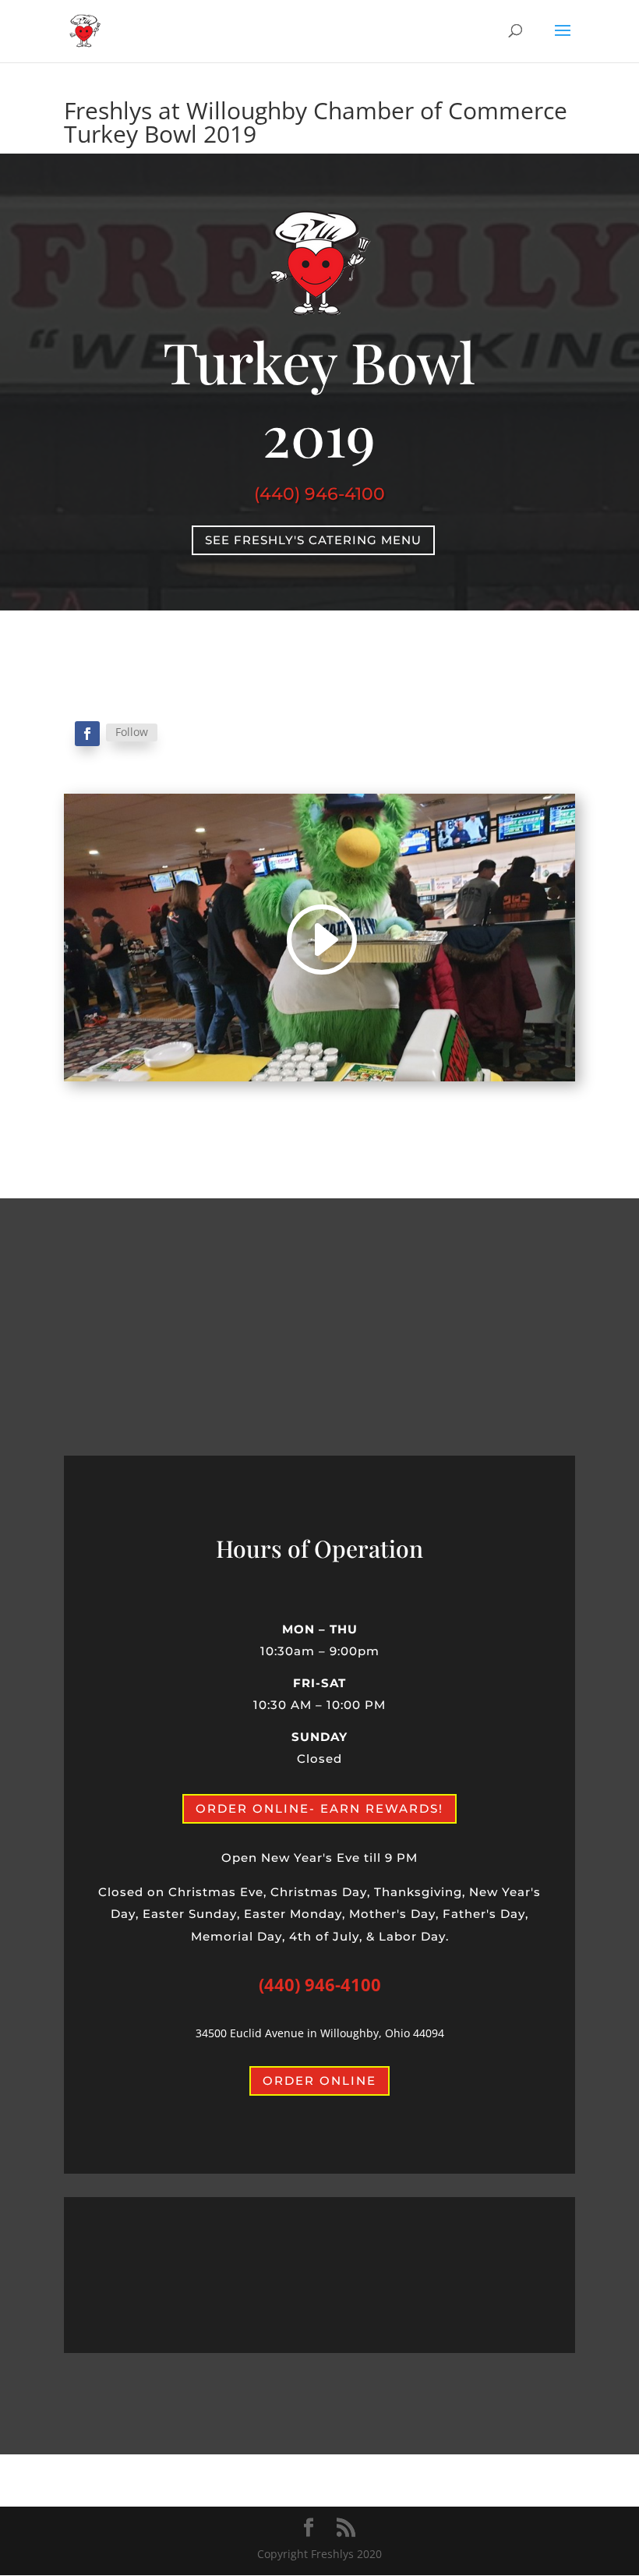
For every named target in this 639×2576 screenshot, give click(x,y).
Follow (132, 732)
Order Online (319, 2081)
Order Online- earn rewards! (319, 1808)
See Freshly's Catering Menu (313, 540)
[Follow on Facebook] (87, 734)
